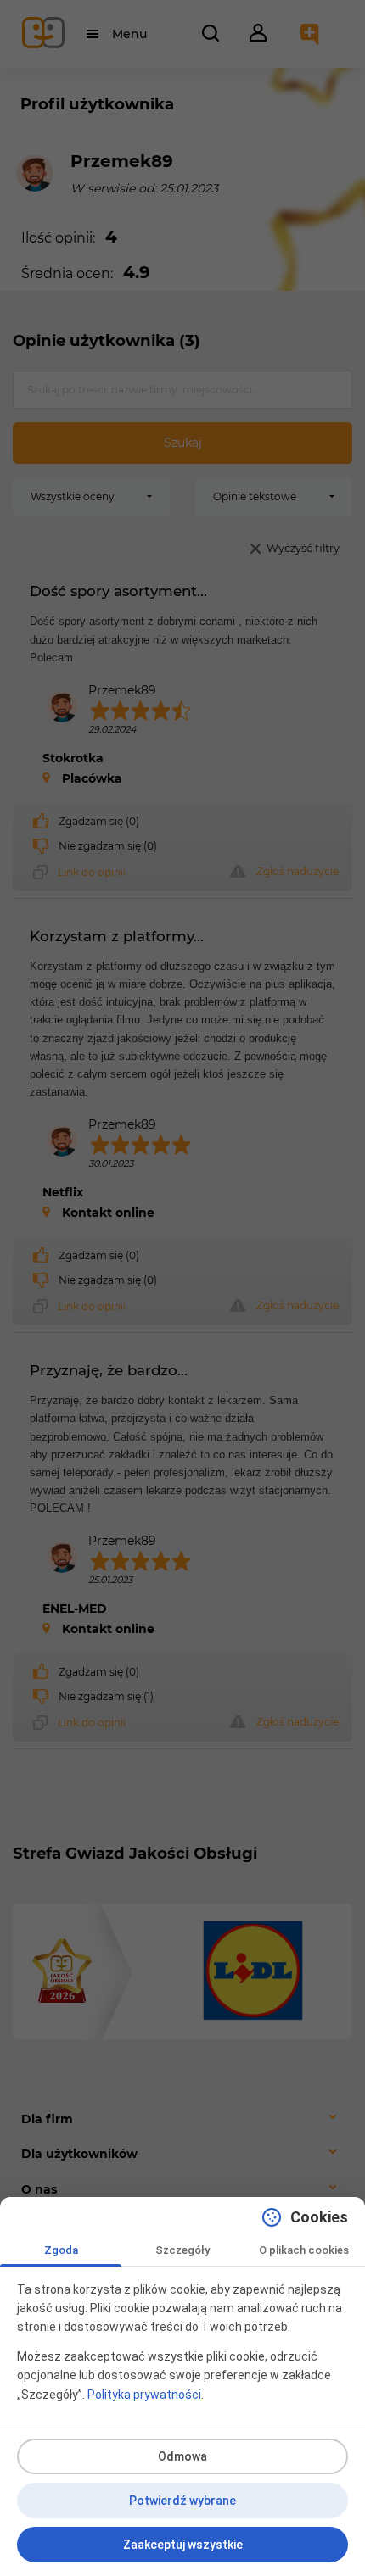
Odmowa (182, 2456)
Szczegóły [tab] (182, 2250)
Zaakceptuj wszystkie (183, 2545)
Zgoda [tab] (61, 2250)
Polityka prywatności (144, 2395)
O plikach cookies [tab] (304, 2250)
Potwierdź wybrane (182, 2501)
